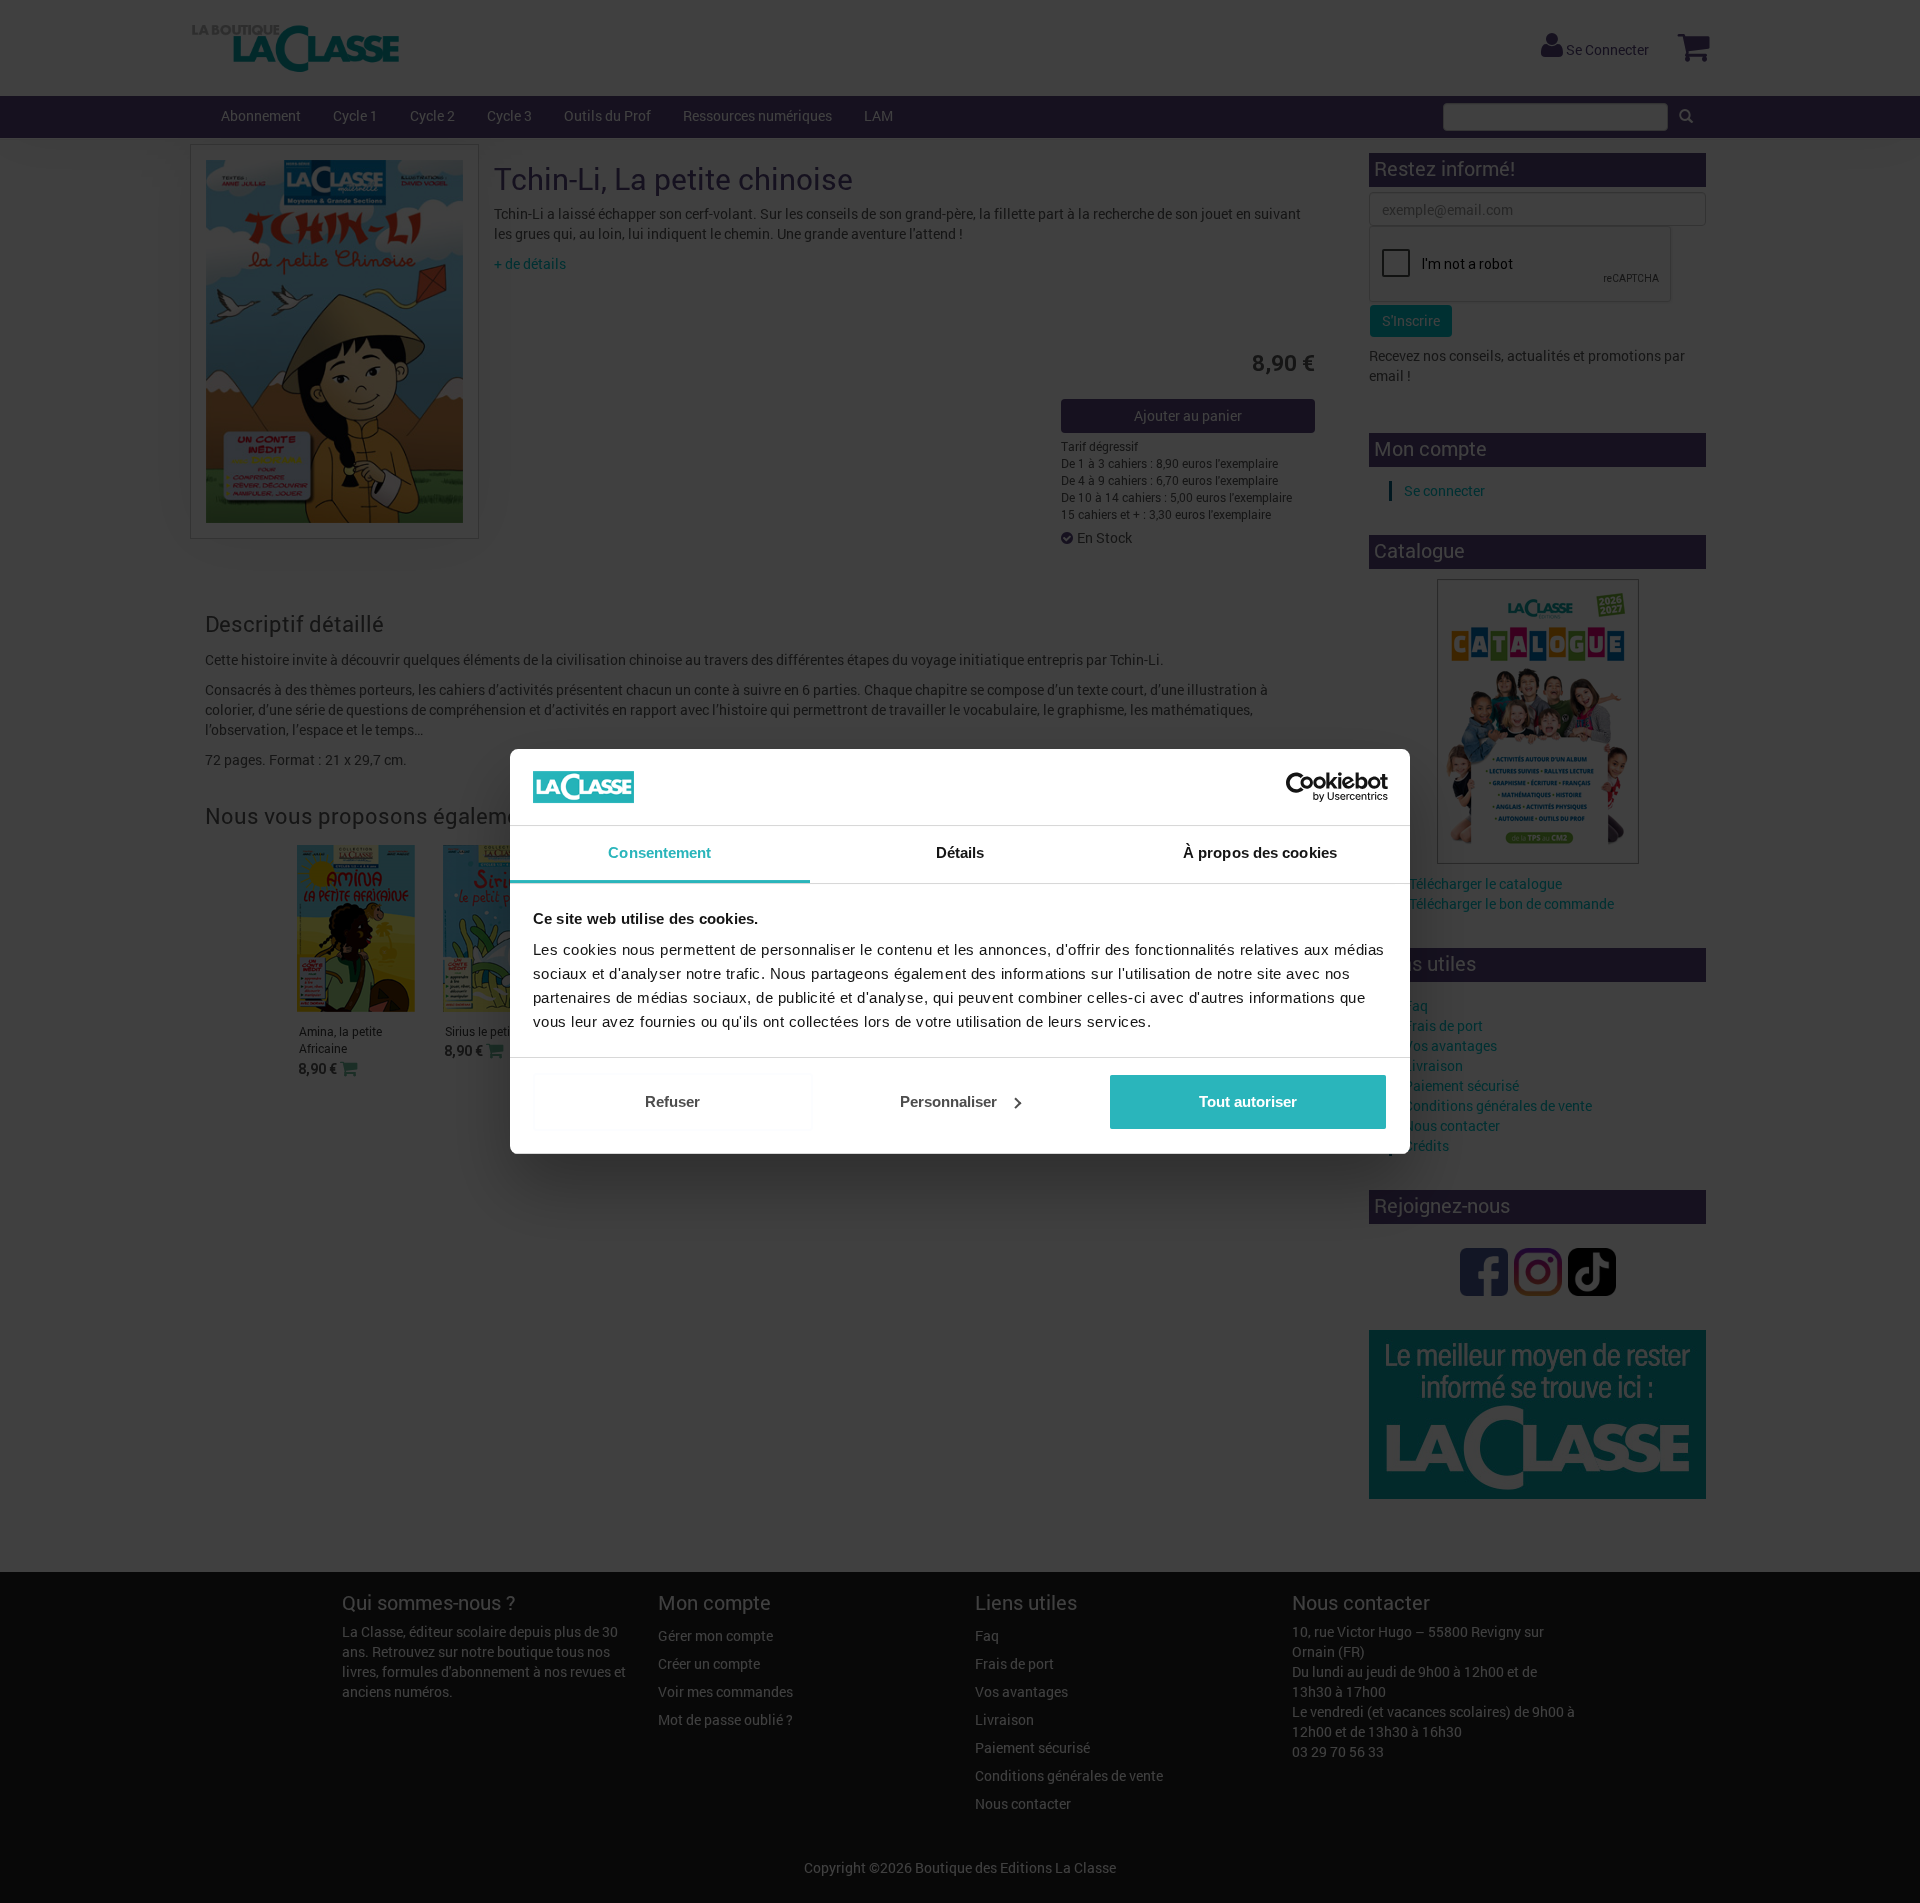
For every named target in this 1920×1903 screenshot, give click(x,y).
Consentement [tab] (659, 852)
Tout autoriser (1248, 1101)
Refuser (672, 1101)
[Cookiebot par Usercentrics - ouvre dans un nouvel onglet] (1300, 787)
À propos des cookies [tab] (1260, 852)
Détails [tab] (960, 852)
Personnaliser (948, 1101)
